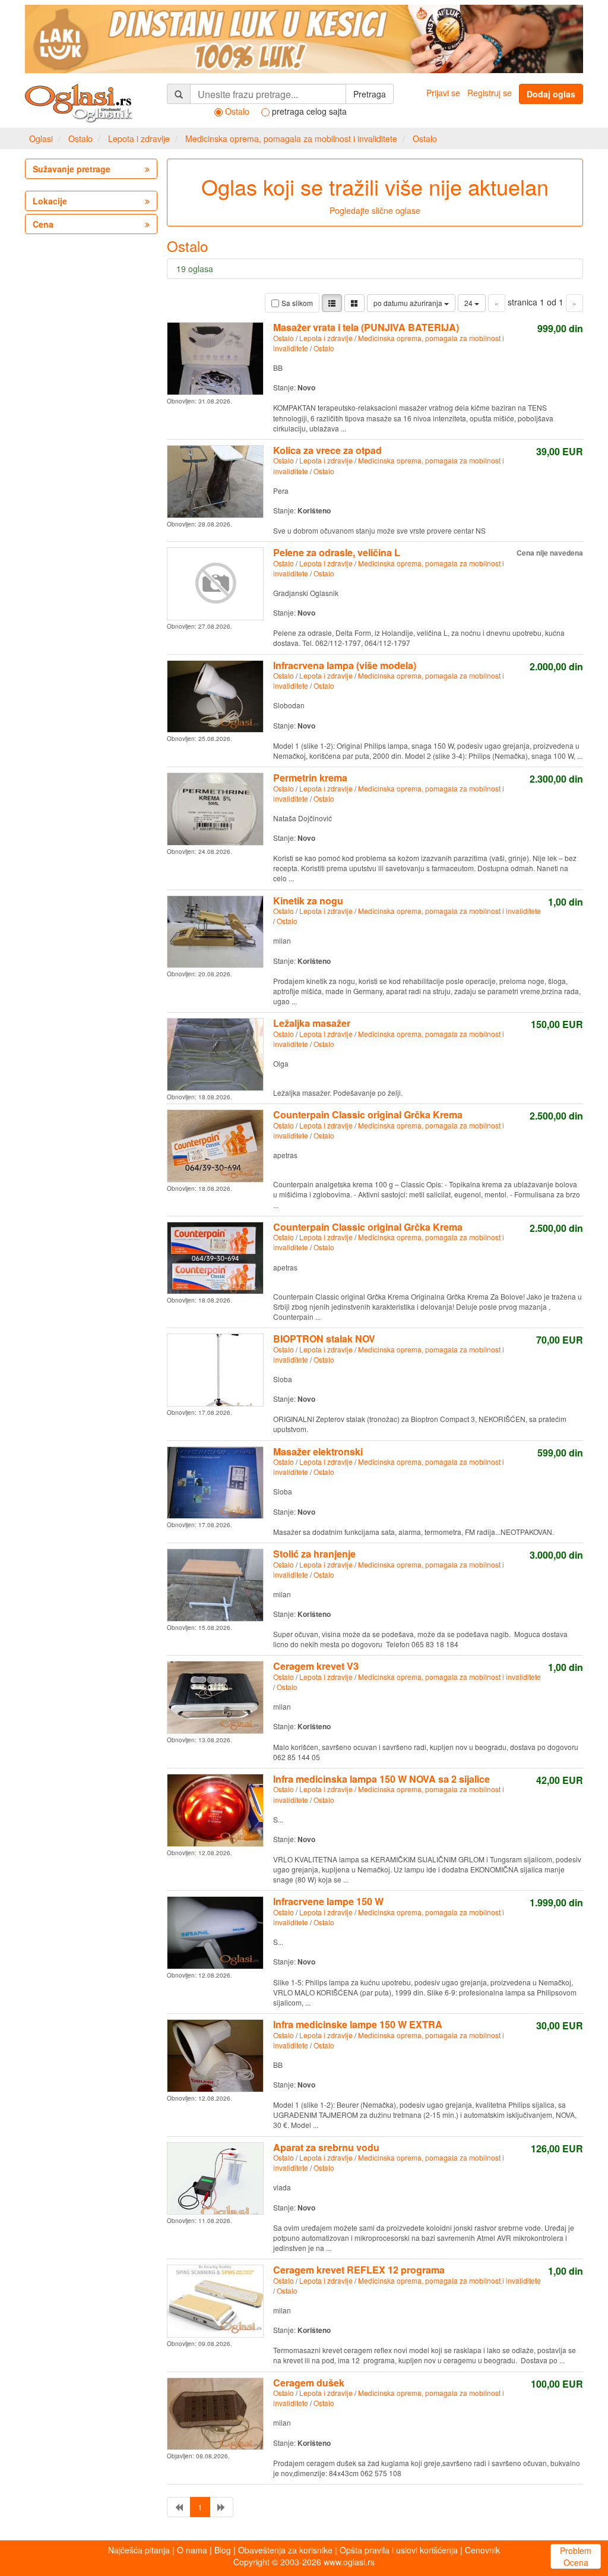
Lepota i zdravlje (139, 138)
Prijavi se (443, 93)
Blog (223, 2550)
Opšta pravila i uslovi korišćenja (399, 2550)
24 (469, 303)
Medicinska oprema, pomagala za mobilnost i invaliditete (291, 138)
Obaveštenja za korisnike (285, 2550)
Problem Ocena (576, 2556)
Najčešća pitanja (139, 2550)
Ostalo (80, 138)
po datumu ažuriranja (409, 303)
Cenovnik (482, 2550)
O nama (192, 2550)
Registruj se (490, 93)
